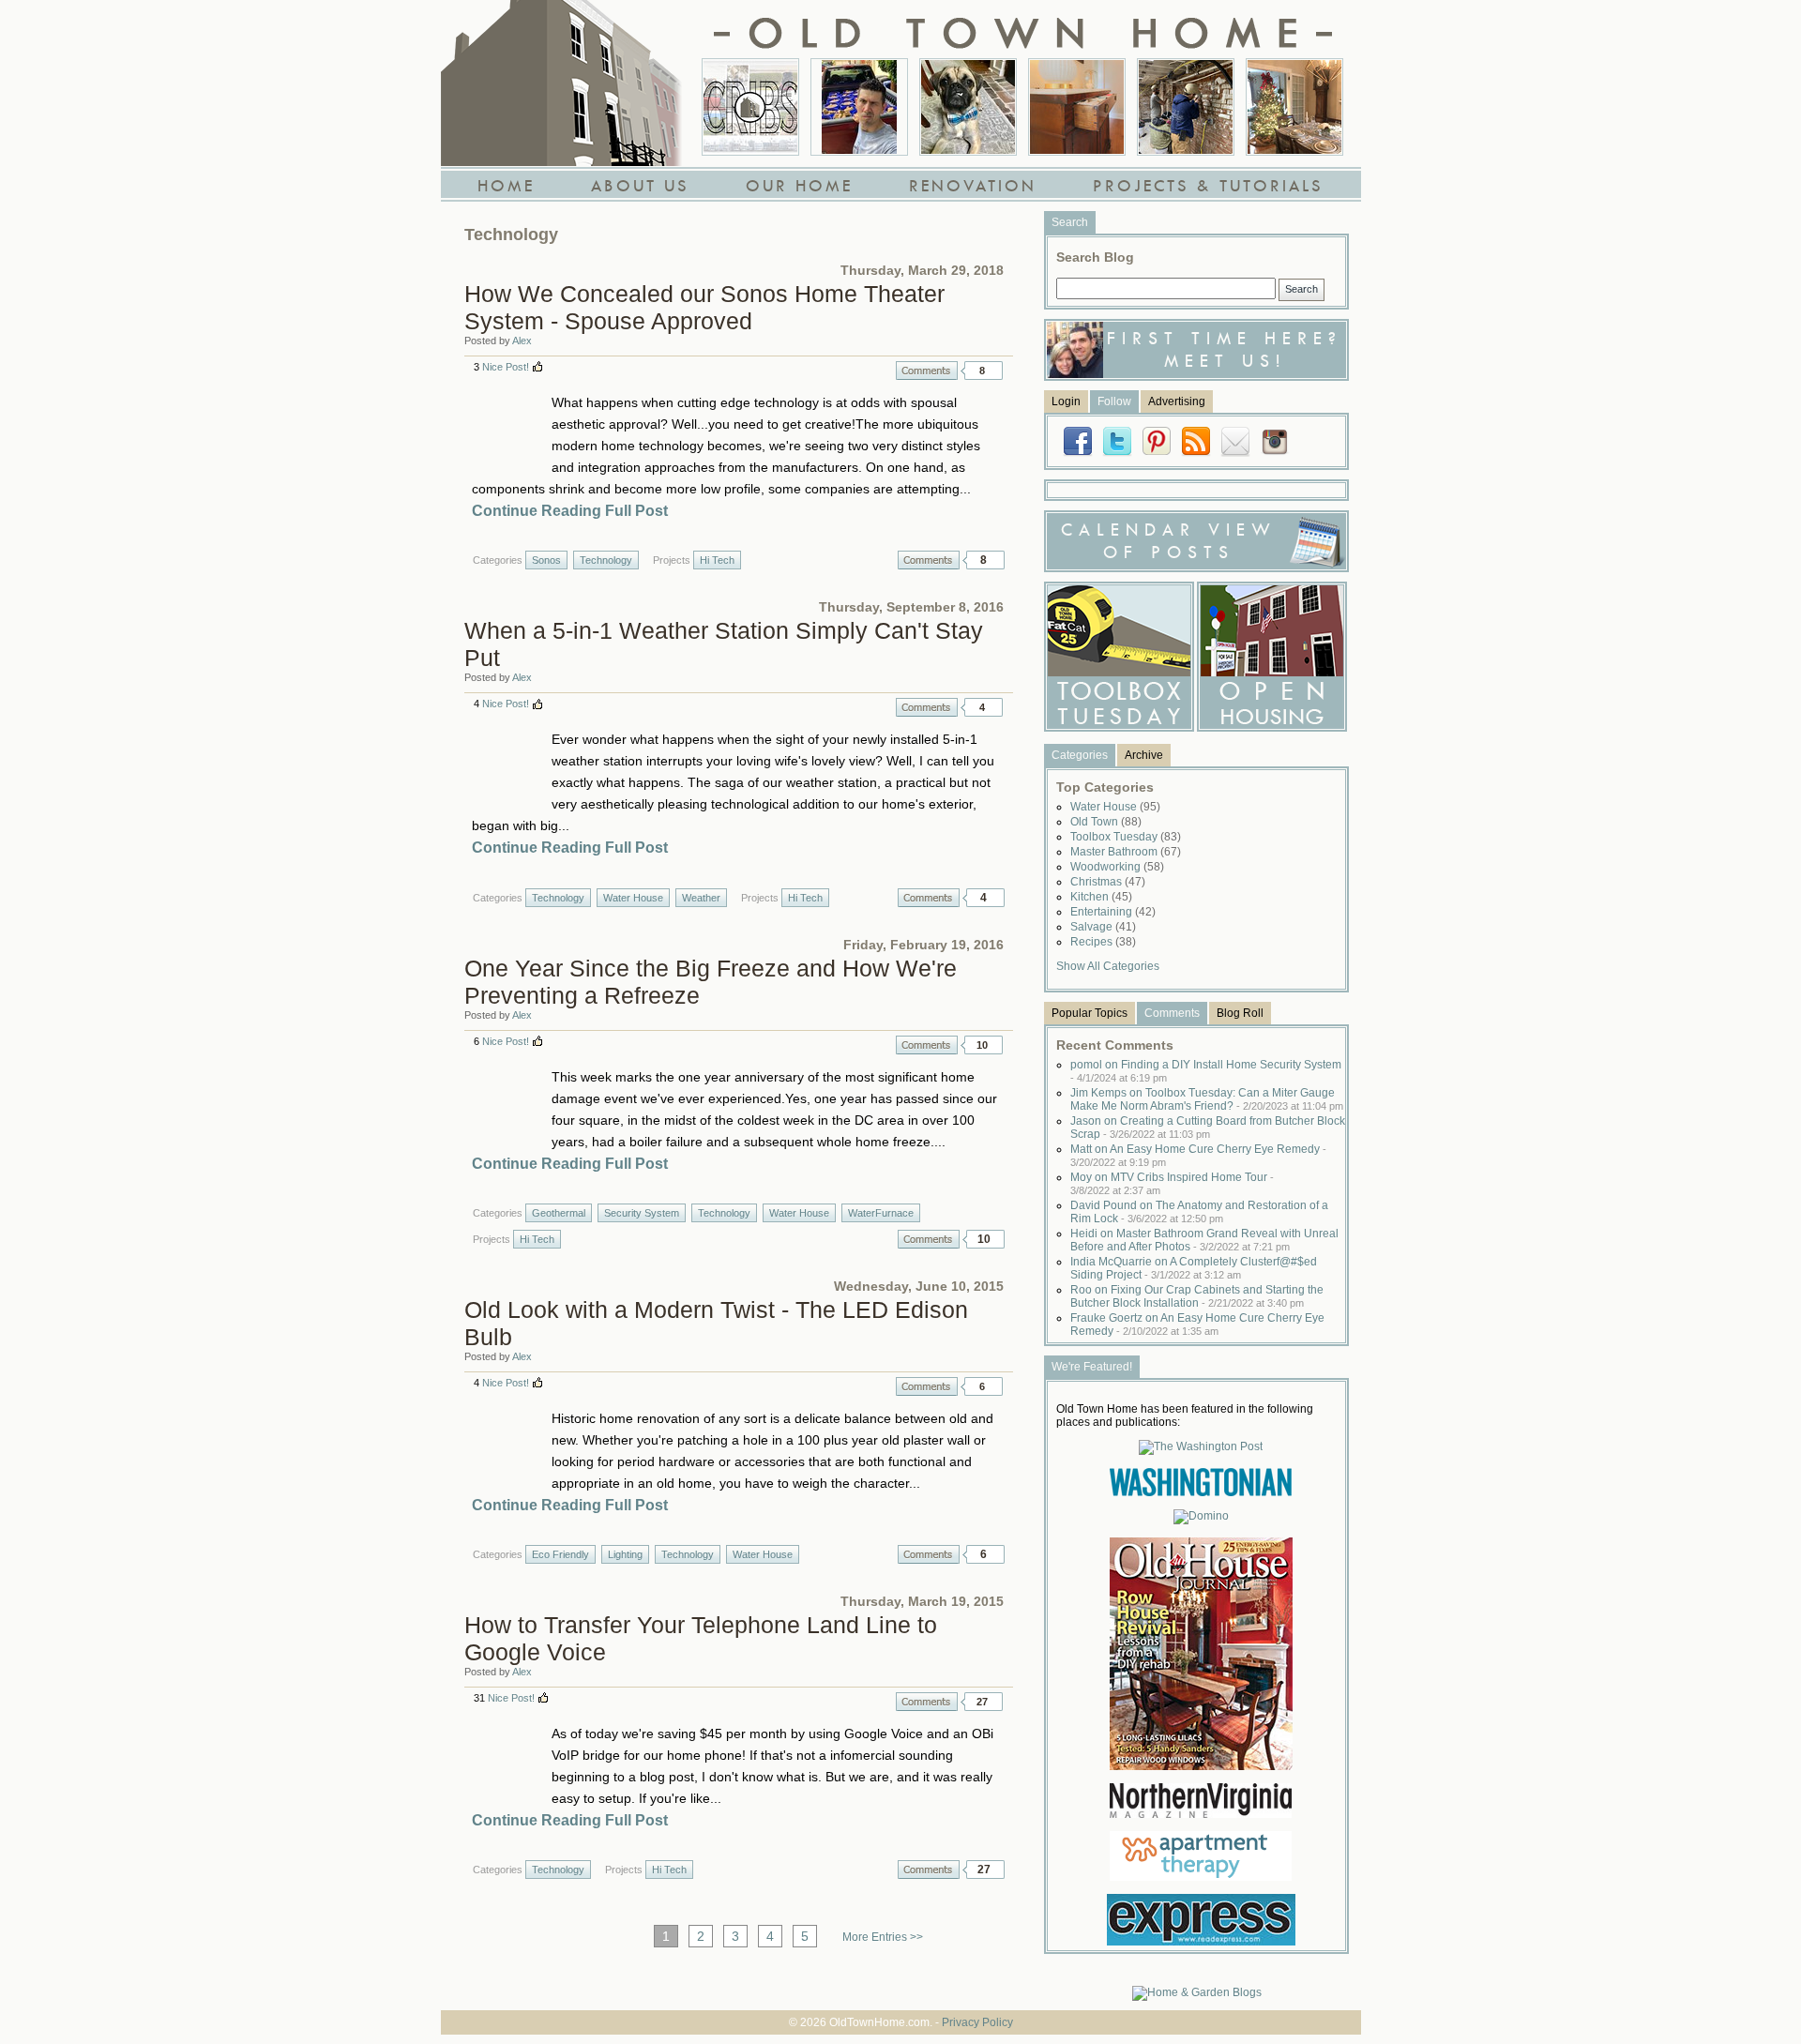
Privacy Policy (977, 2022)
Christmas (1108, 882)
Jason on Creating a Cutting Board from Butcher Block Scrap (1208, 1128)
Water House (633, 898)
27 (982, 1702)
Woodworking (1117, 867)
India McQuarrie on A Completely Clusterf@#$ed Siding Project (1194, 1268)
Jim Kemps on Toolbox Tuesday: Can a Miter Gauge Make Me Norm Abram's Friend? (1207, 1099)
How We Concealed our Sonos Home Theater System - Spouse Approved (704, 307)
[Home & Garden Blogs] (1197, 1992)
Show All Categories (1108, 966)
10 (982, 1045)
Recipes (1103, 942)
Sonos (546, 560)
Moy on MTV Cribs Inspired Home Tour (1172, 1183)
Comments (927, 371)
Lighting (625, 1554)
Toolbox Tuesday (1126, 837)
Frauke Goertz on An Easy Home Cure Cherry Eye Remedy (1197, 1325)
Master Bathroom (1126, 852)
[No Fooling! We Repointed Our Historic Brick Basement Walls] (1186, 107)
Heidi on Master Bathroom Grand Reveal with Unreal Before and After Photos (1204, 1240)
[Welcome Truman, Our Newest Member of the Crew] (968, 107)
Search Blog (1095, 257)
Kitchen (1101, 897)
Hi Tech (717, 560)
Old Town (1106, 822)
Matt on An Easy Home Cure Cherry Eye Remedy (1198, 1155)
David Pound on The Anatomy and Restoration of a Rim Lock (1199, 1212)
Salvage (1103, 927)
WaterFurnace (881, 1213)
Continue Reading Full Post (570, 511)
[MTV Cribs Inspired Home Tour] (750, 107)
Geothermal (559, 1213)
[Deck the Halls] (1294, 107)
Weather (701, 898)
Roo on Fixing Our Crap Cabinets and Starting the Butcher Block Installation (1197, 1296)
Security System (642, 1213)
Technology (606, 560)
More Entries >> (883, 1937)
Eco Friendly (560, 1554)
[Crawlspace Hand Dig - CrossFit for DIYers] (859, 107)
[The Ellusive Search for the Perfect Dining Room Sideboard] (1077, 107)
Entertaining (1113, 912)
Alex (522, 341)
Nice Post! (506, 367)
